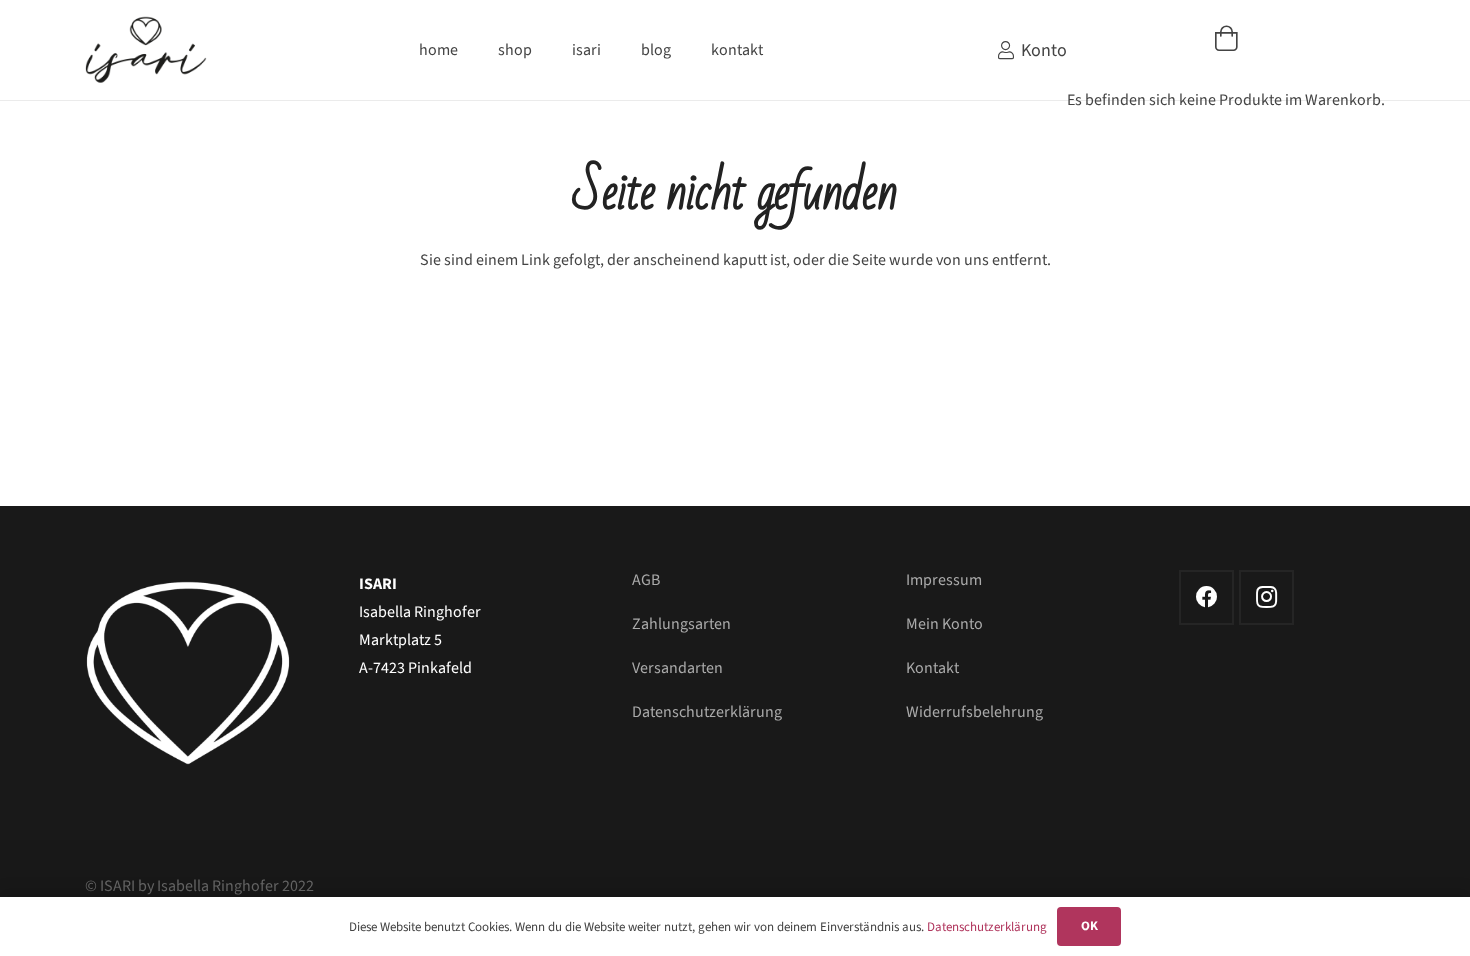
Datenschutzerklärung (707, 712)
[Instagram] (1266, 597)
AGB (646, 580)
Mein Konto (944, 624)
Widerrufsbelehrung (974, 712)
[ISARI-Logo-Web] (146, 50)
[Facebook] (1206, 597)
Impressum (944, 580)
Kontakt (932, 668)
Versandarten (677, 668)
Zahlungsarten (681, 624)
